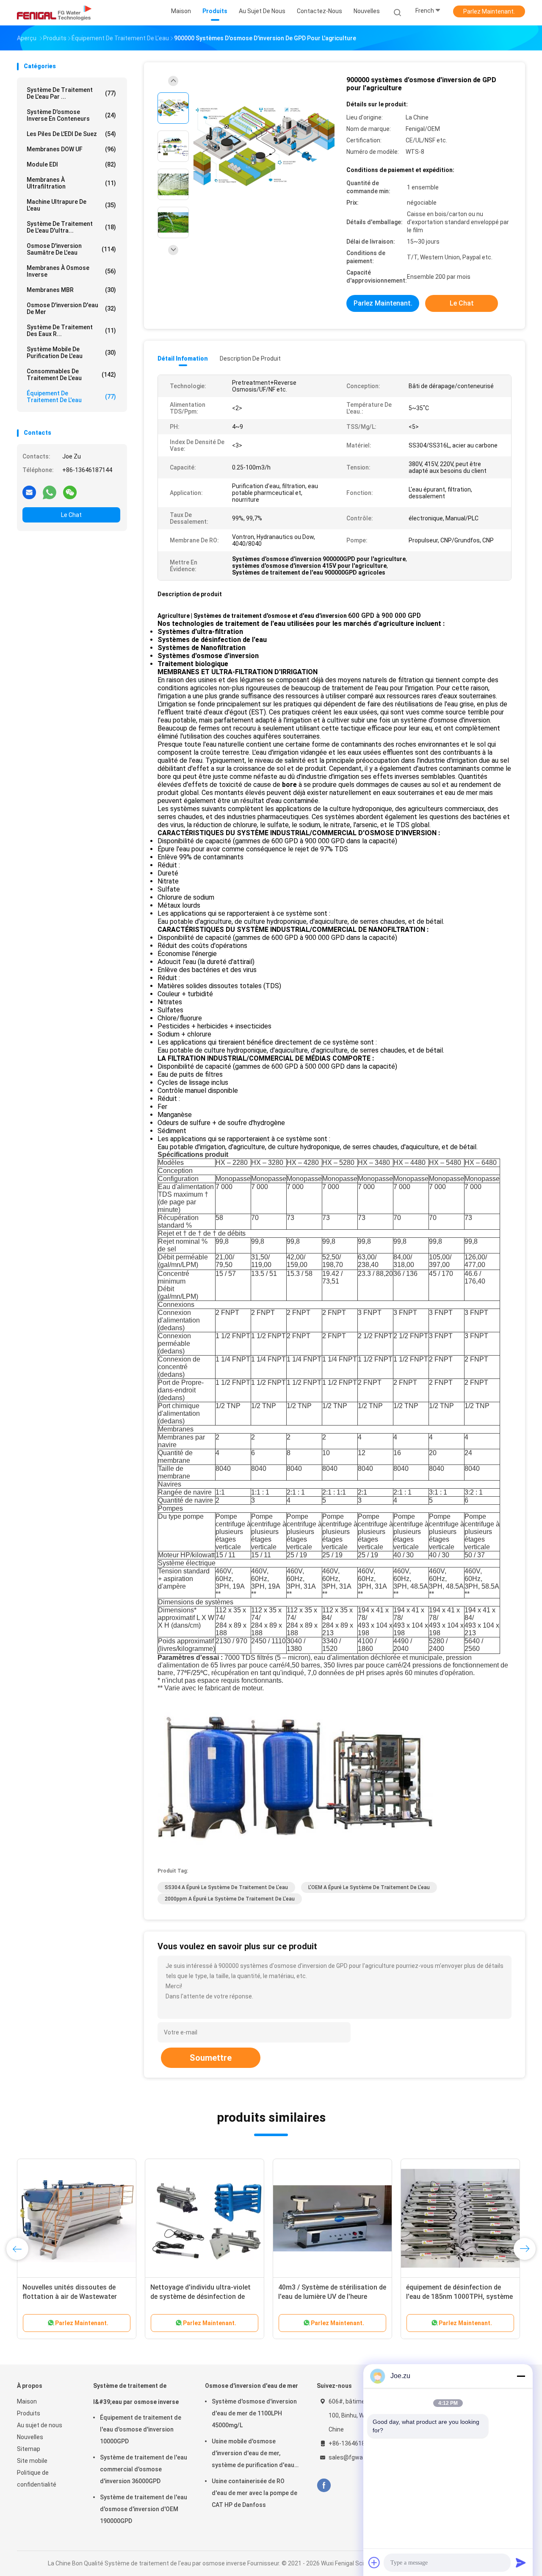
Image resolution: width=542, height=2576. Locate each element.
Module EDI (71, 164)
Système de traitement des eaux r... (71, 331)
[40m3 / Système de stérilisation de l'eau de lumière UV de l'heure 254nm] (332, 2218)
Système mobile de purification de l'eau (71, 353)
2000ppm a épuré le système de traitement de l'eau (230, 1899)
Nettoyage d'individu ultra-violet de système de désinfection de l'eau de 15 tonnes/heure (200, 2297)
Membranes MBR (71, 290)
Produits (29, 2413)
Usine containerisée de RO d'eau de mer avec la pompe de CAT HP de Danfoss (254, 2493)
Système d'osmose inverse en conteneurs (71, 115)
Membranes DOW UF (71, 149)
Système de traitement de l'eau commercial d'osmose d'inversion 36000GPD (144, 2469)
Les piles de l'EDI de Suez (71, 134)
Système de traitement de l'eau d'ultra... (71, 227)
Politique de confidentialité (37, 2479)
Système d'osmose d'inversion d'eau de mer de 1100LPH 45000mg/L (254, 2413)
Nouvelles (30, 2437)
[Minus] (521, 2376)
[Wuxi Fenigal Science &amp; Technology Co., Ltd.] (54, 13)
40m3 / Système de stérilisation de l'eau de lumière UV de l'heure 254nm (332, 2297)
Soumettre (211, 2058)
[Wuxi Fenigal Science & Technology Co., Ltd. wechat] (70, 492)
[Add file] (374, 2562)
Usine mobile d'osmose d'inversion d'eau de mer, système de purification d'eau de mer (253, 2454)
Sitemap (29, 2449)
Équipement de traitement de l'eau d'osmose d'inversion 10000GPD (141, 2429)
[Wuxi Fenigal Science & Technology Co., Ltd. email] (29, 492)
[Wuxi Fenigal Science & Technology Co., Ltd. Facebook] (324, 2486)
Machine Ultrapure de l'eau (71, 205)
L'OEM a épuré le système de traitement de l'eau (369, 1887)
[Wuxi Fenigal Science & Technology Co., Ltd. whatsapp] (50, 492)
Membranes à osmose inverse (71, 271)
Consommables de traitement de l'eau (71, 375)
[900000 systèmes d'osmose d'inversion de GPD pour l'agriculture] (264, 147)
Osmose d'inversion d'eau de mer (71, 308)
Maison (27, 2401)
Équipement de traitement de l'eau (71, 397)
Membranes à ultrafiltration (71, 183)
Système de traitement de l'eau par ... (71, 93)
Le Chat (71, 515)
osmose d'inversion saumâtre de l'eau (71, 249)
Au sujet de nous (40, 2425)
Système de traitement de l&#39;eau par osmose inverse (136, 2394)
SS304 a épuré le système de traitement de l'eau (226, 1887)
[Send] (521, 2562)
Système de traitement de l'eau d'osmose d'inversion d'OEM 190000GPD (144, 2509)
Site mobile (32, 2461)
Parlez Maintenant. (489, 11)
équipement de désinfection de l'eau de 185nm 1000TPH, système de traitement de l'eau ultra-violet (459, 2297)
